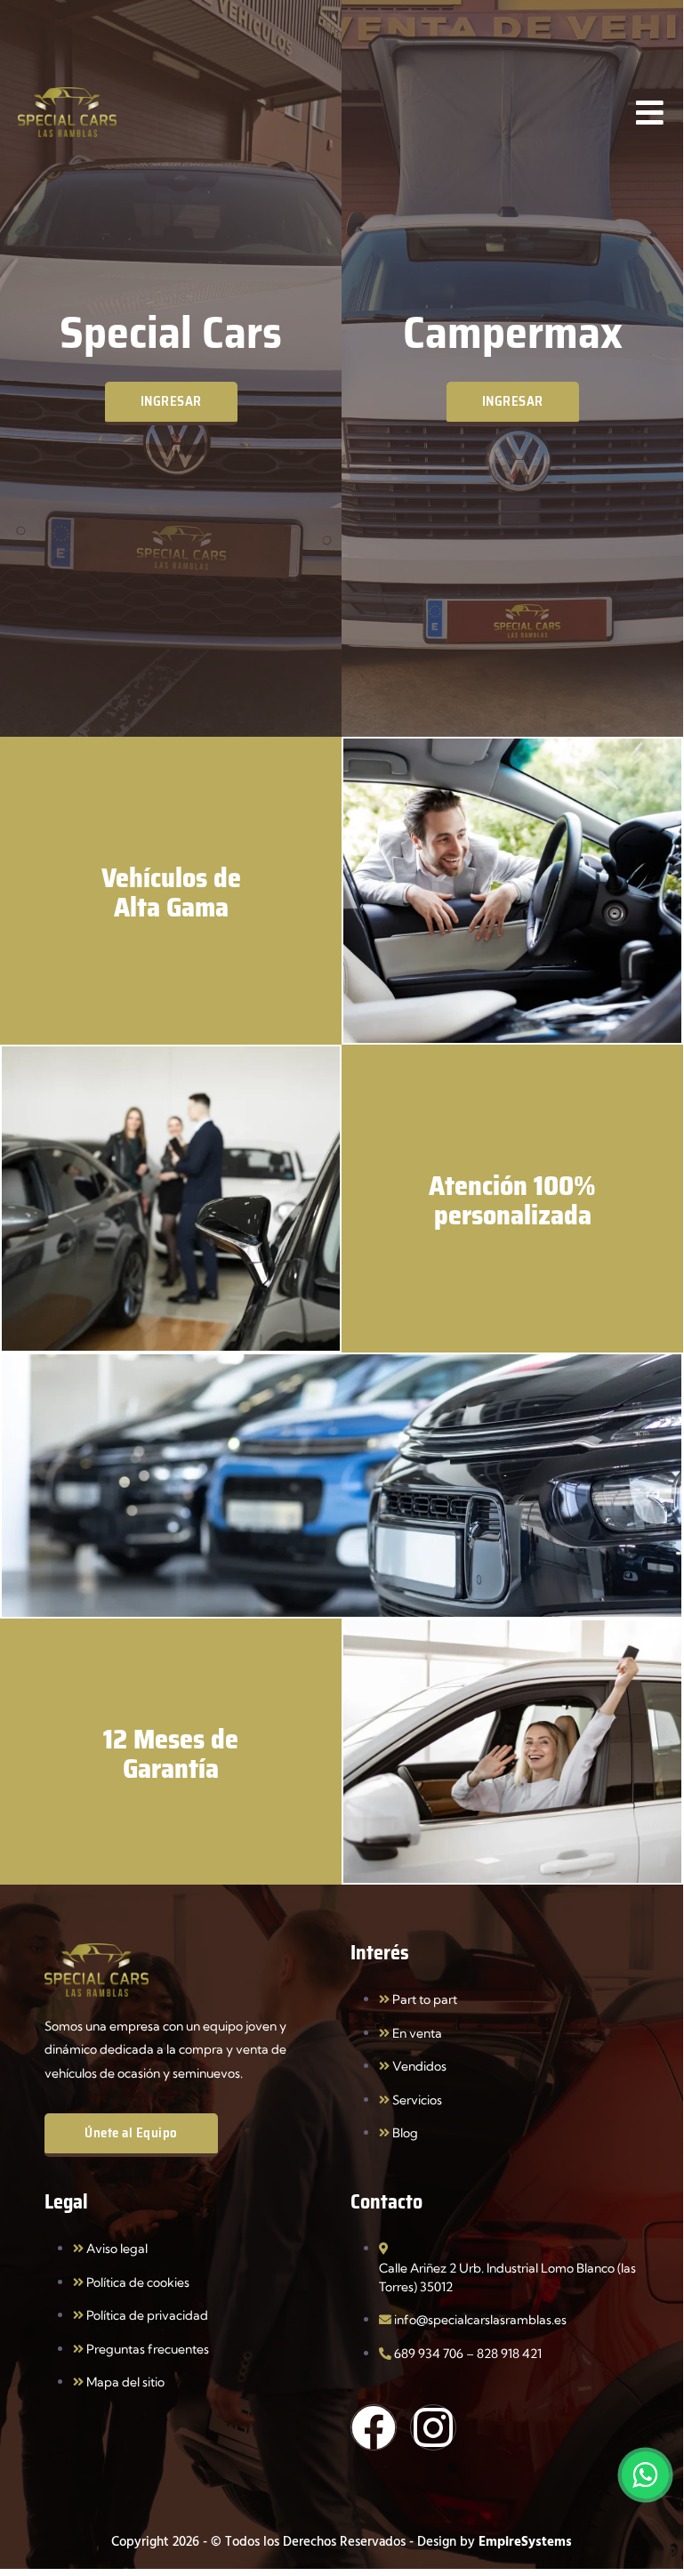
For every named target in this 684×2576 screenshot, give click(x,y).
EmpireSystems (525, 2541)
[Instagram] (433, 2427)
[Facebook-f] (374, 2427)
